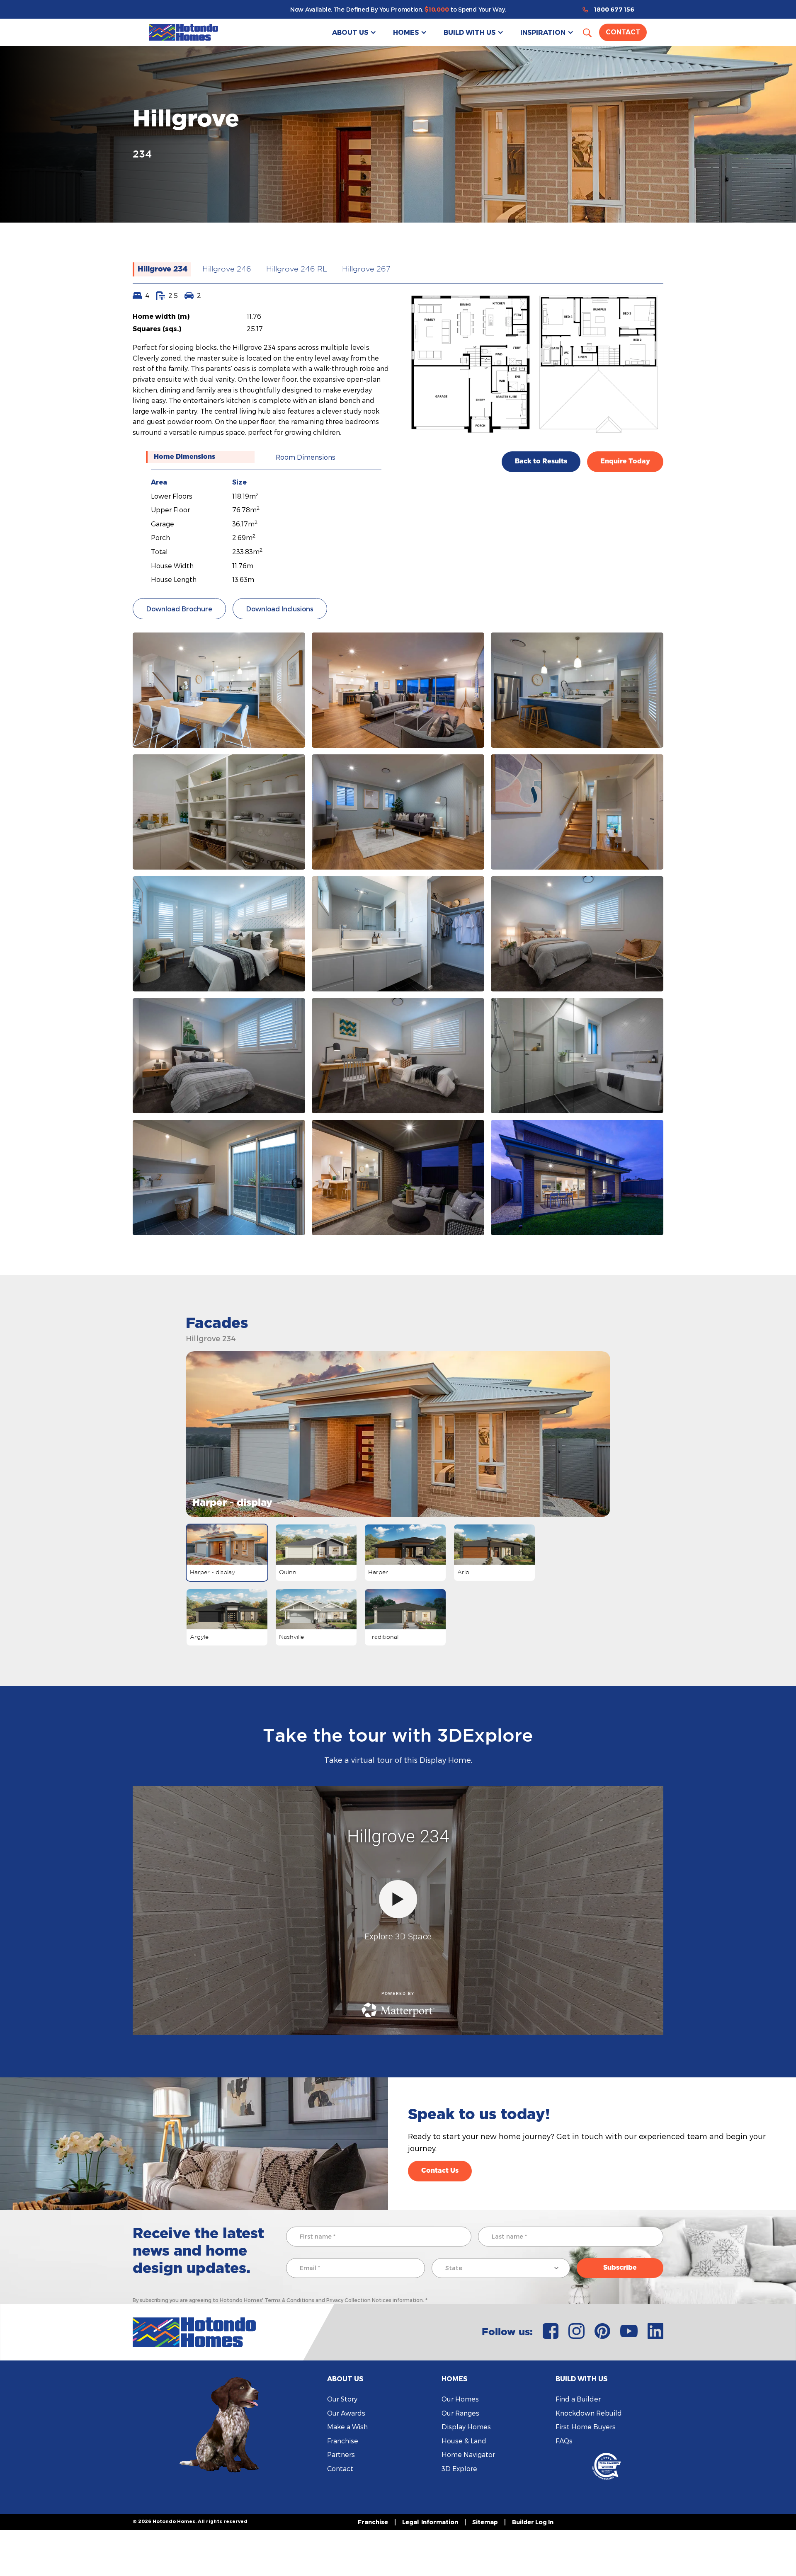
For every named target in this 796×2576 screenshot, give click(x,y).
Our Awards (346, 2413)
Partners (341, 2454)
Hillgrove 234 (163, 269)
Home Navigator (468, 2454)
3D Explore (459, 2468)
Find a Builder (578, 2399)
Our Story (342, 2399)
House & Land (464, 2441)
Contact (623, 32)
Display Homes (466, 2427)
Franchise (343, 2441)
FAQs (564, 2441)
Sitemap (485, 2522)
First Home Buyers (586, 2427)
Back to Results (541, 461)
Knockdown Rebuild (589, 2413)
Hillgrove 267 (366, 269)
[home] (184, 32)
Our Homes (460, 2399)
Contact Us (440, 2171)
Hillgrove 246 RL (297, 269)
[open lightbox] (219, 690)
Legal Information (430, 2522)
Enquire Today (625, 461)
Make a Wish (347, 2427)
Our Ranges (460, 2413)
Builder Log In (533, 2522)
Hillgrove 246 (227, 269)
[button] (354, 32)
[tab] (200, 457)
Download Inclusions (280, 609)
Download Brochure (179, 609)
